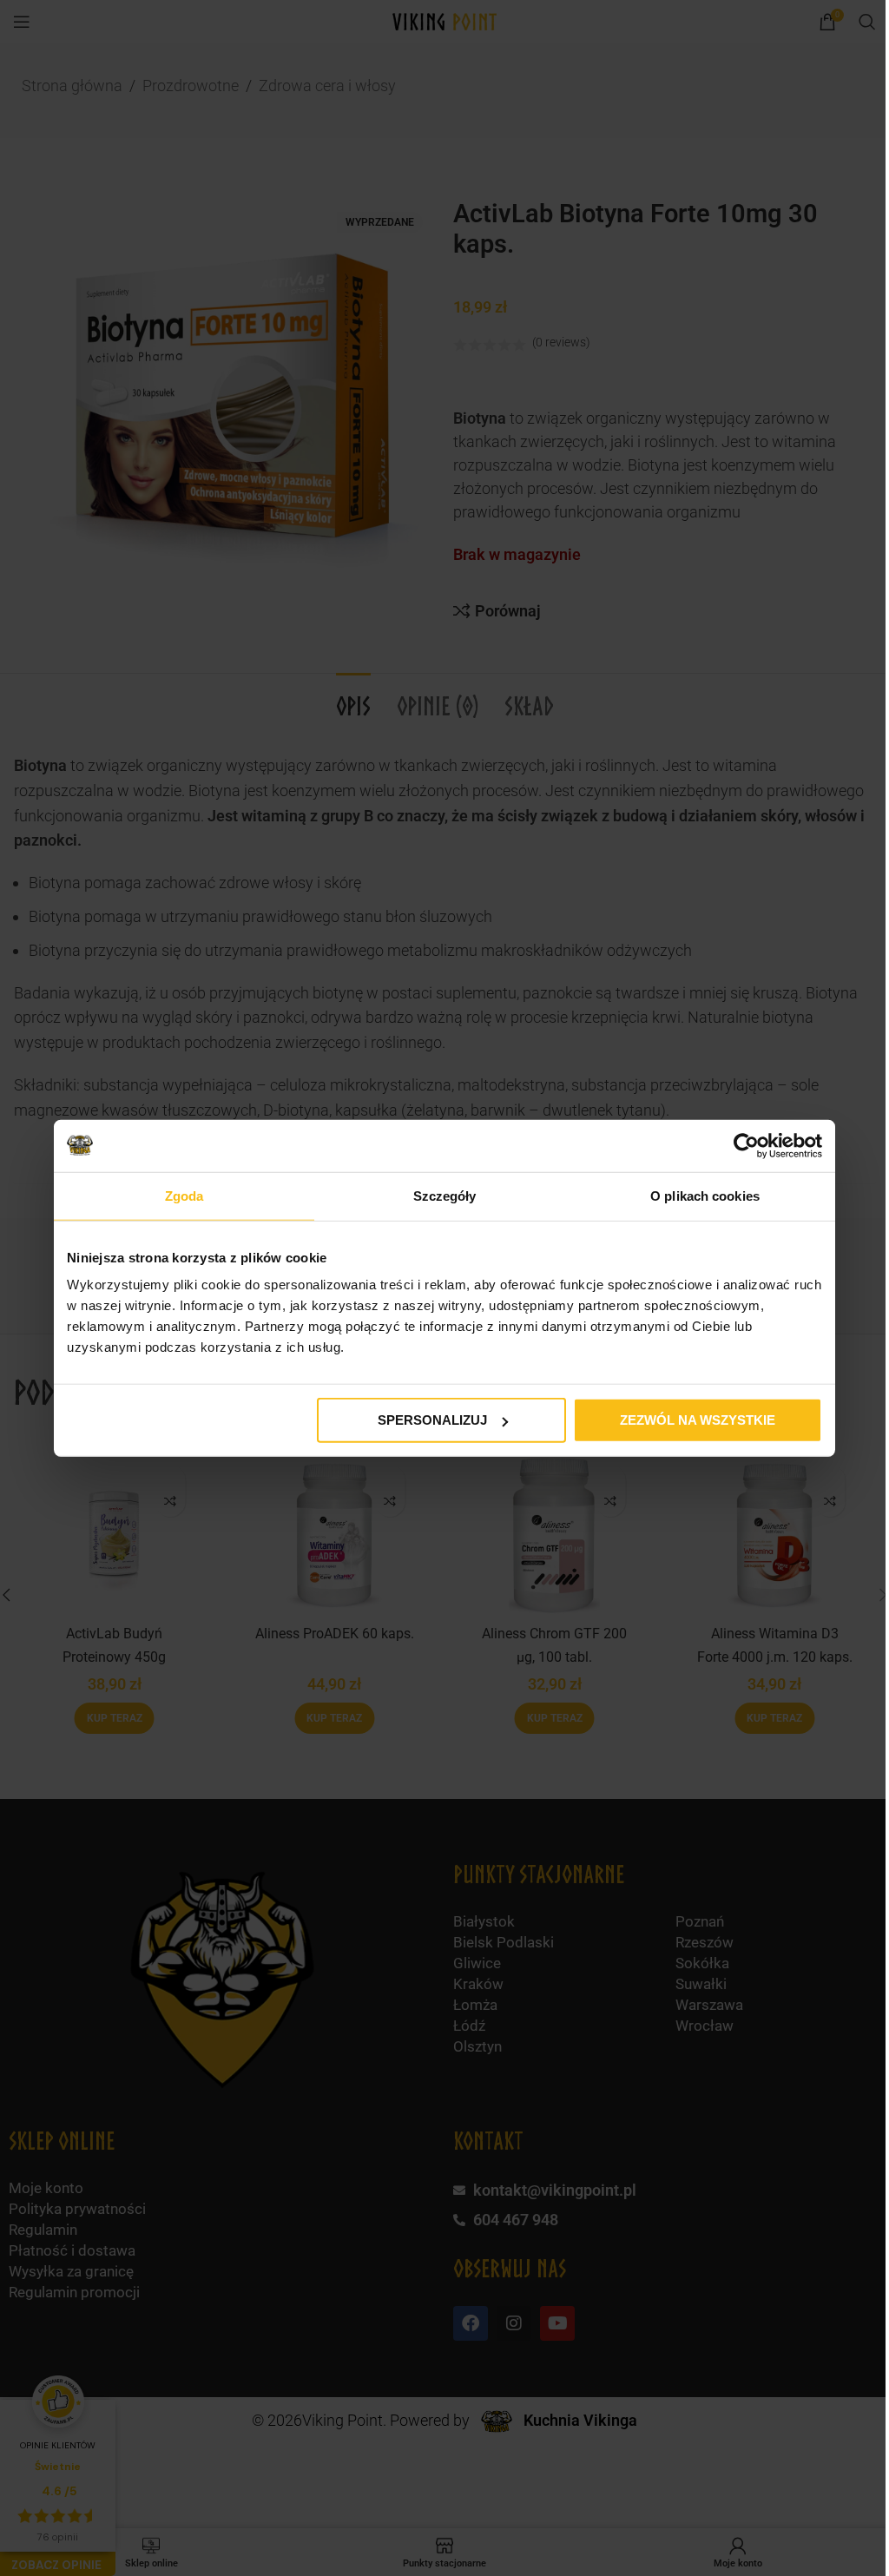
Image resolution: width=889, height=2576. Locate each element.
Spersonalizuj (432, 1420)
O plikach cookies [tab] (705, 1195)
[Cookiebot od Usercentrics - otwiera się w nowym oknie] (746, 1145)
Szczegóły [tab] (445, 1195)
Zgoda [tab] (184, 1195)
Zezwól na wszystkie (698, 1420)
